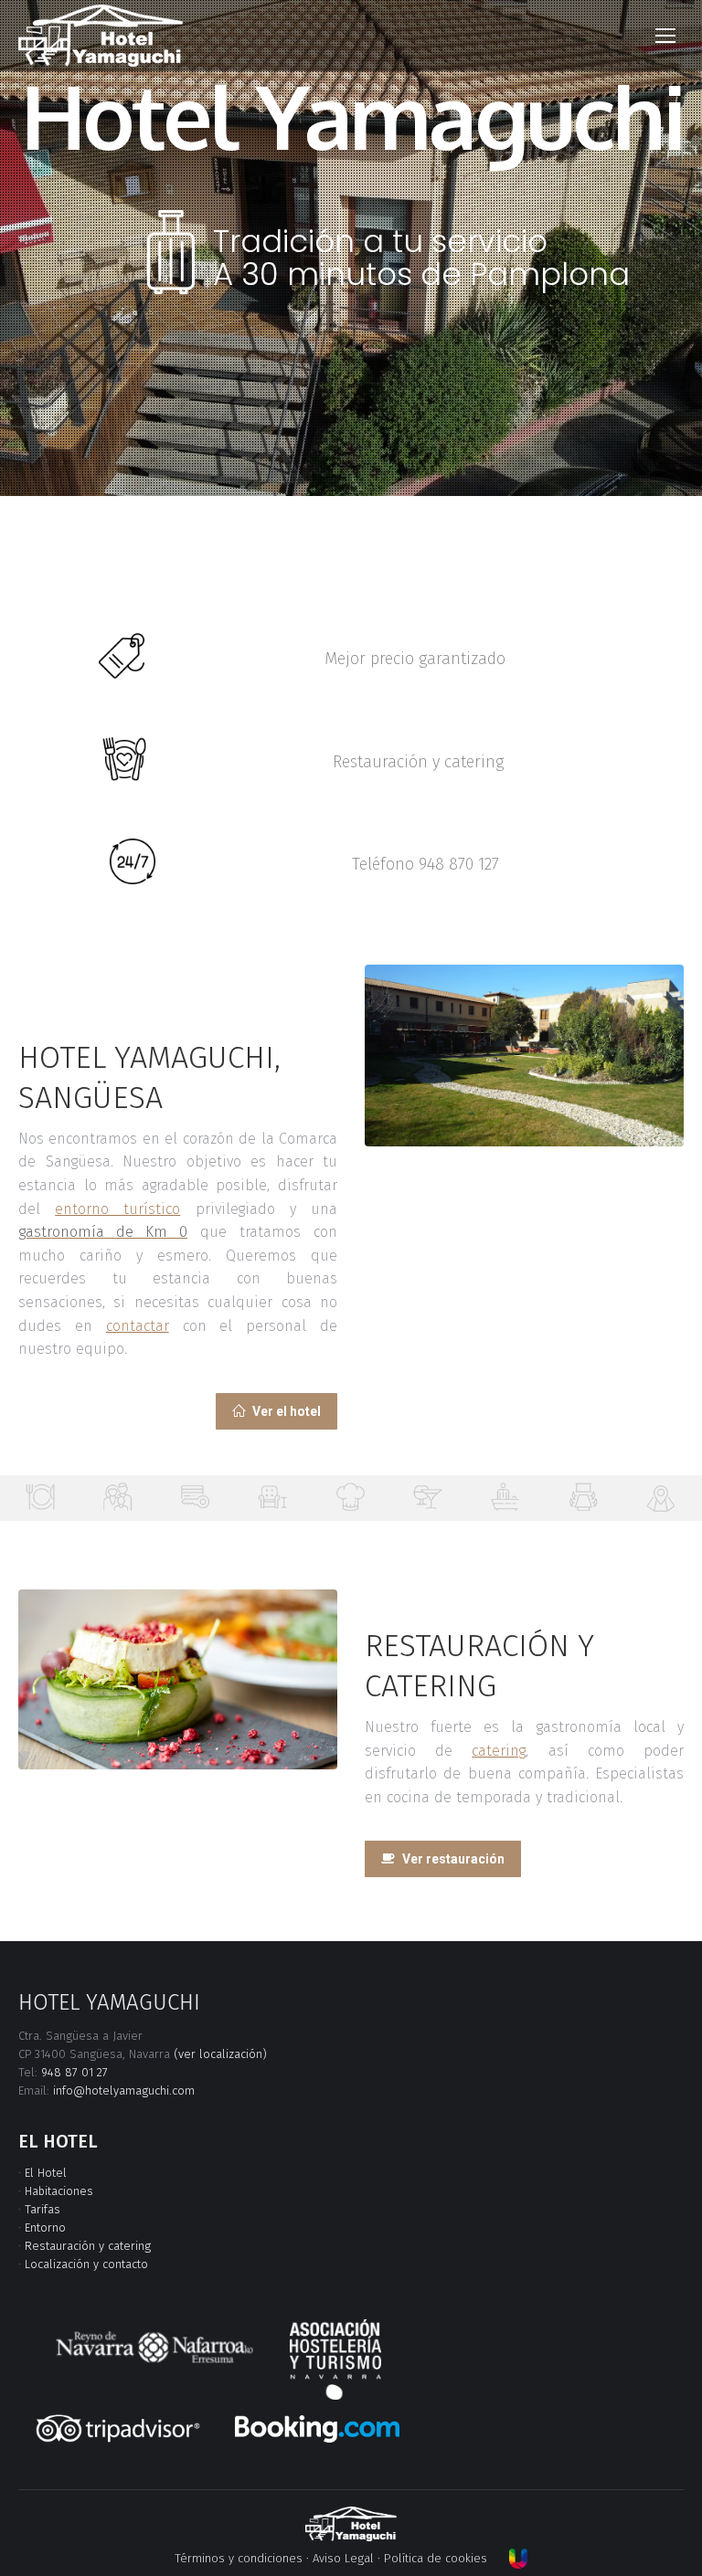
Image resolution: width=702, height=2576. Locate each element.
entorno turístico (117, 1209)
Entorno (45, 2228)
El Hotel (46, 2173)
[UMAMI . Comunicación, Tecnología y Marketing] (518, 2558)
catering (499, 1751)
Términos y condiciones (239, 2558)
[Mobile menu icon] (665, 36)
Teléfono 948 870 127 (425, 864)
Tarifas (43, 2209)
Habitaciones (59, 2191)
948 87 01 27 (74, 2072)
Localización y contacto (86, 2264)
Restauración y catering (418, 762)
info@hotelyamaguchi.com (124, 2090)
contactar (138, 1326)
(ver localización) (220, 2054)
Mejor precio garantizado (415, 659)
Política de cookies (436, 2558)
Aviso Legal (343, 2558)
